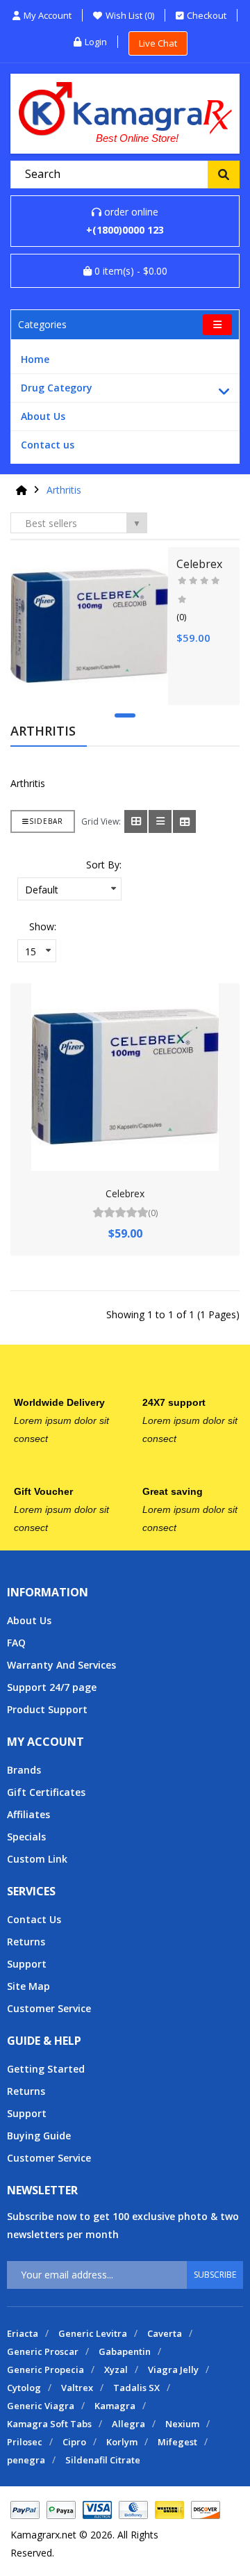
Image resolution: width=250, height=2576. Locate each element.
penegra (26, 2460)
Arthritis (64, 490)
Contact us (48, 445)
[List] (160, 821)
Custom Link (37, 1859)
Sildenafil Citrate (103, 2460)
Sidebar (46, 821)
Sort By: (104, 865)
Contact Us (34, 1919)
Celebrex (199, 564)
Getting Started (46, 2069)
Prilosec (25, 2442)
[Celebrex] (89, 626)
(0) (181, 617)
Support (27, 1964)
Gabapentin (125, 2351)
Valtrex (77, 2388)
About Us (43, 416)
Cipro (74, 2442)
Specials (26, 1837)
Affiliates (28, 1814)
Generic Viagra (41, 2406)
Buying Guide (39, 2136)
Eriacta (23, 2333)
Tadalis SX (136, 2388)
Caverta (165, 2333)
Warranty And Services (61, 1665)
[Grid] (136, 821)
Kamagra (115, 2406)
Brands (24, 1770)
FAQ (16, 1643)
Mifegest (177, 2442)
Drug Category (57, 388)
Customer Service (49, 2008)
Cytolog (24, 2388)
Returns (26, 1942)
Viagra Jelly (173, 2370)
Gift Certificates (46, 1792)
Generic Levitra (93, 2333)
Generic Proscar (43, 2351)
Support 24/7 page (52, 1687)
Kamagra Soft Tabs (49, 2424)
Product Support (47, 1709)
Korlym (122, 2442)
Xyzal (116, 2370)
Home (35, 359)
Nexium (182, 2424)
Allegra (128, 2424)
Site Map (28, 1986)
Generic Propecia (45, 2370)
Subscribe (215, 2275)
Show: (43, 926)
